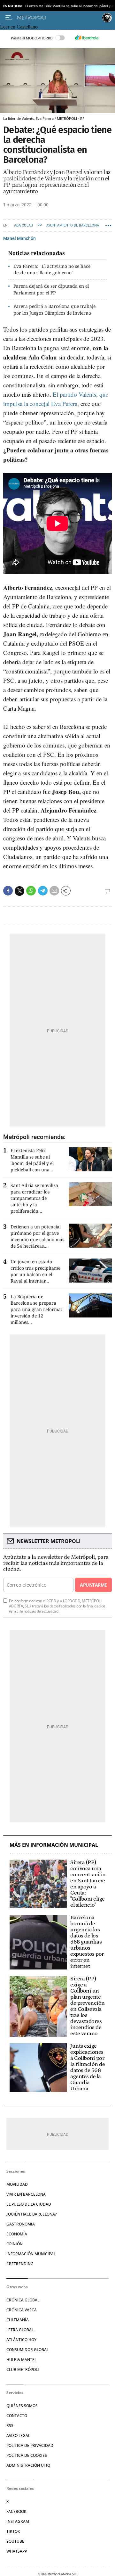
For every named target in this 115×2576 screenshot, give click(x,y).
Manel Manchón (19, 238)
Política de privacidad (30, 2445)
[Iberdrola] (87, 38)
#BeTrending (20, 2264)
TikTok (13, 2531)
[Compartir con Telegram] (43, 891)
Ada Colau (23, 225)
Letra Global (20, 2330)
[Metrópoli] (58, 18)
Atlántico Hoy (21, 2340)
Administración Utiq (28, 2465)
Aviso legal (18, 2436)
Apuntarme (93, 1585)
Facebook (16, 2511)
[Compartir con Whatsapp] (31, 891)
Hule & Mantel (21, 2360)
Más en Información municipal (54, 1845)
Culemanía (18, 2320)
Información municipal (31, 2254)
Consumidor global (27, 2350)
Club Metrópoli (23, 2370)
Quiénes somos (22, 2406)
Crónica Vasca (22, 2310)
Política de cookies (27, 2455)
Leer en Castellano (19, 27)
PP (40, 225)
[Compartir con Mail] (54, 891)
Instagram (18, 2521)
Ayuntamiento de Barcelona (73, 225)
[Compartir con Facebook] (8, 891)
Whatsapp (17, 2551)
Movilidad (17, 2184)
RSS (10, 2426)
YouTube (15, 2541)
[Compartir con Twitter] (19, 891)
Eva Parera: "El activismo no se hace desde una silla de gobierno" (52, 269)
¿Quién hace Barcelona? (31, 2214)
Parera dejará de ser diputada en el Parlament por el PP (51, 289)
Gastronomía (21, 2224)
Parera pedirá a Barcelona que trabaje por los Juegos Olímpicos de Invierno (54, 310)
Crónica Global (23, 2300)
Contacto (17, 2416)
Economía (17, 2234)
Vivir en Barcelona (26, 2194)
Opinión (15, 2244)
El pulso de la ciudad (29, 2204)
